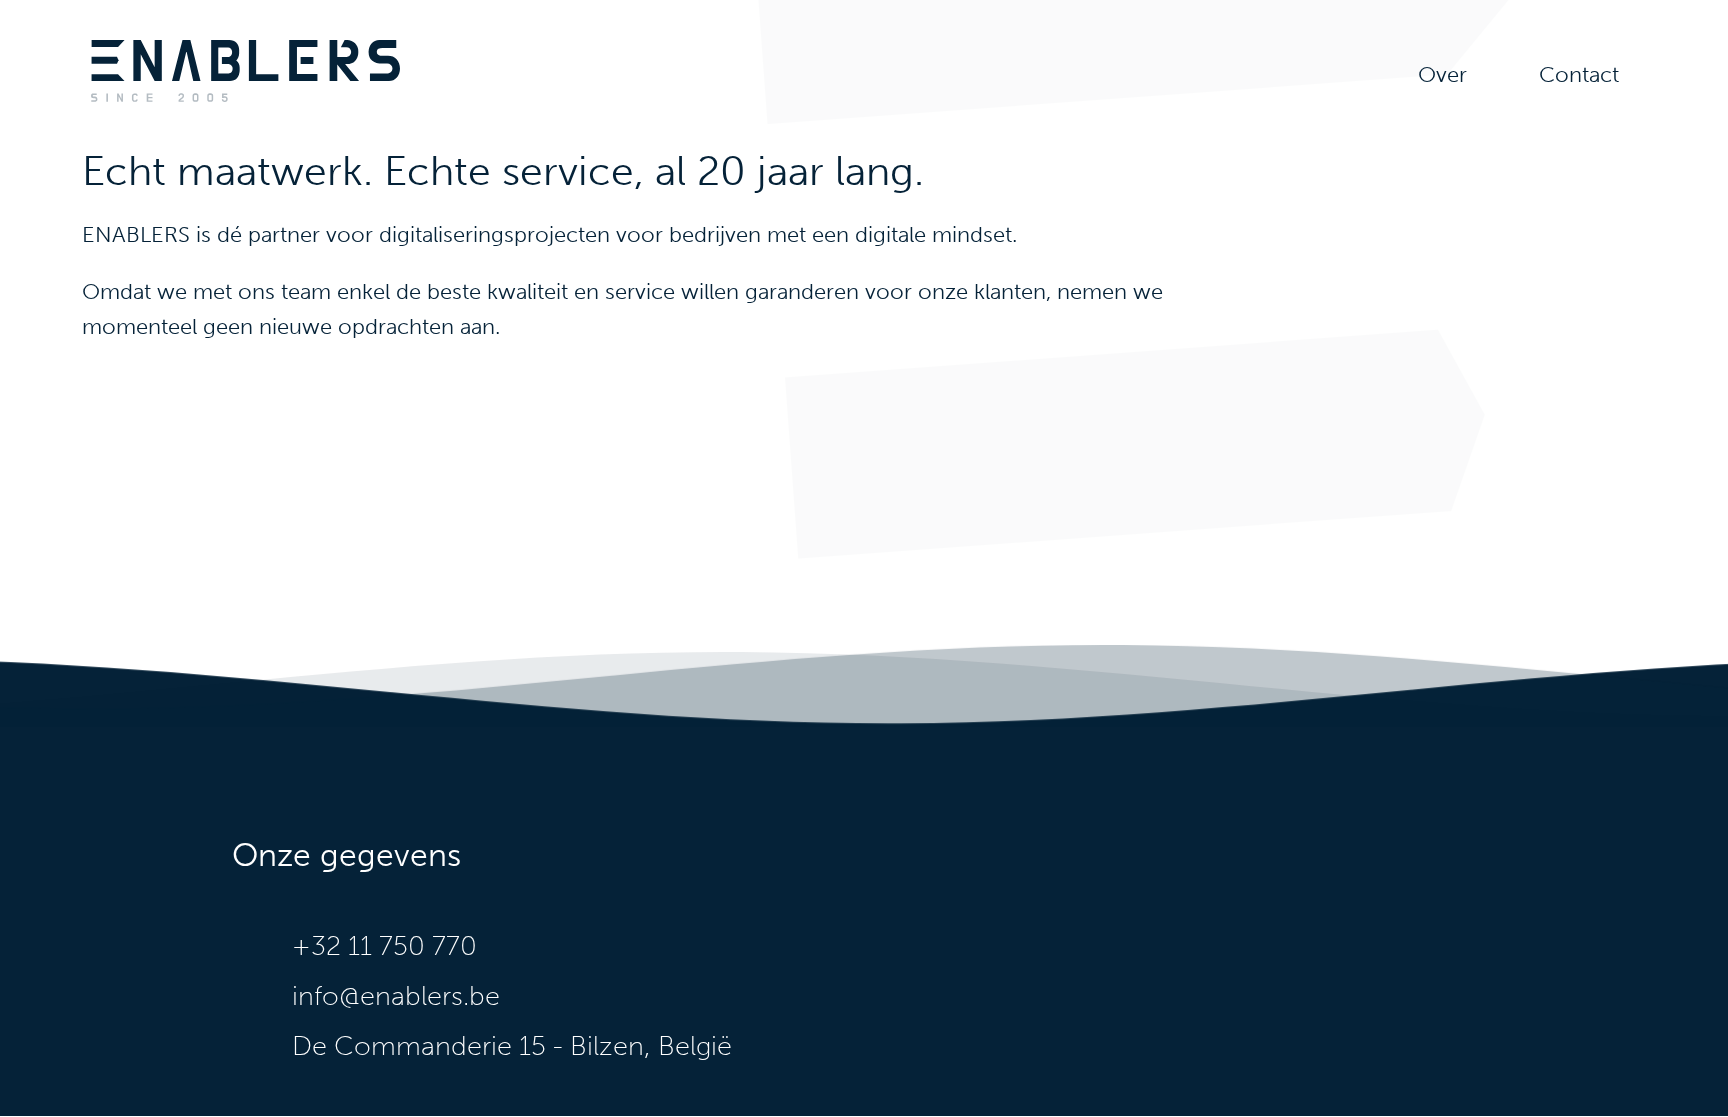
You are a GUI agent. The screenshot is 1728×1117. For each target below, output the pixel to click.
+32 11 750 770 (384, 946)
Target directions (569, 1046)
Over (1442, 74)
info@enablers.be (396, 996)
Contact (1579, 74)
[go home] (245, 98)
